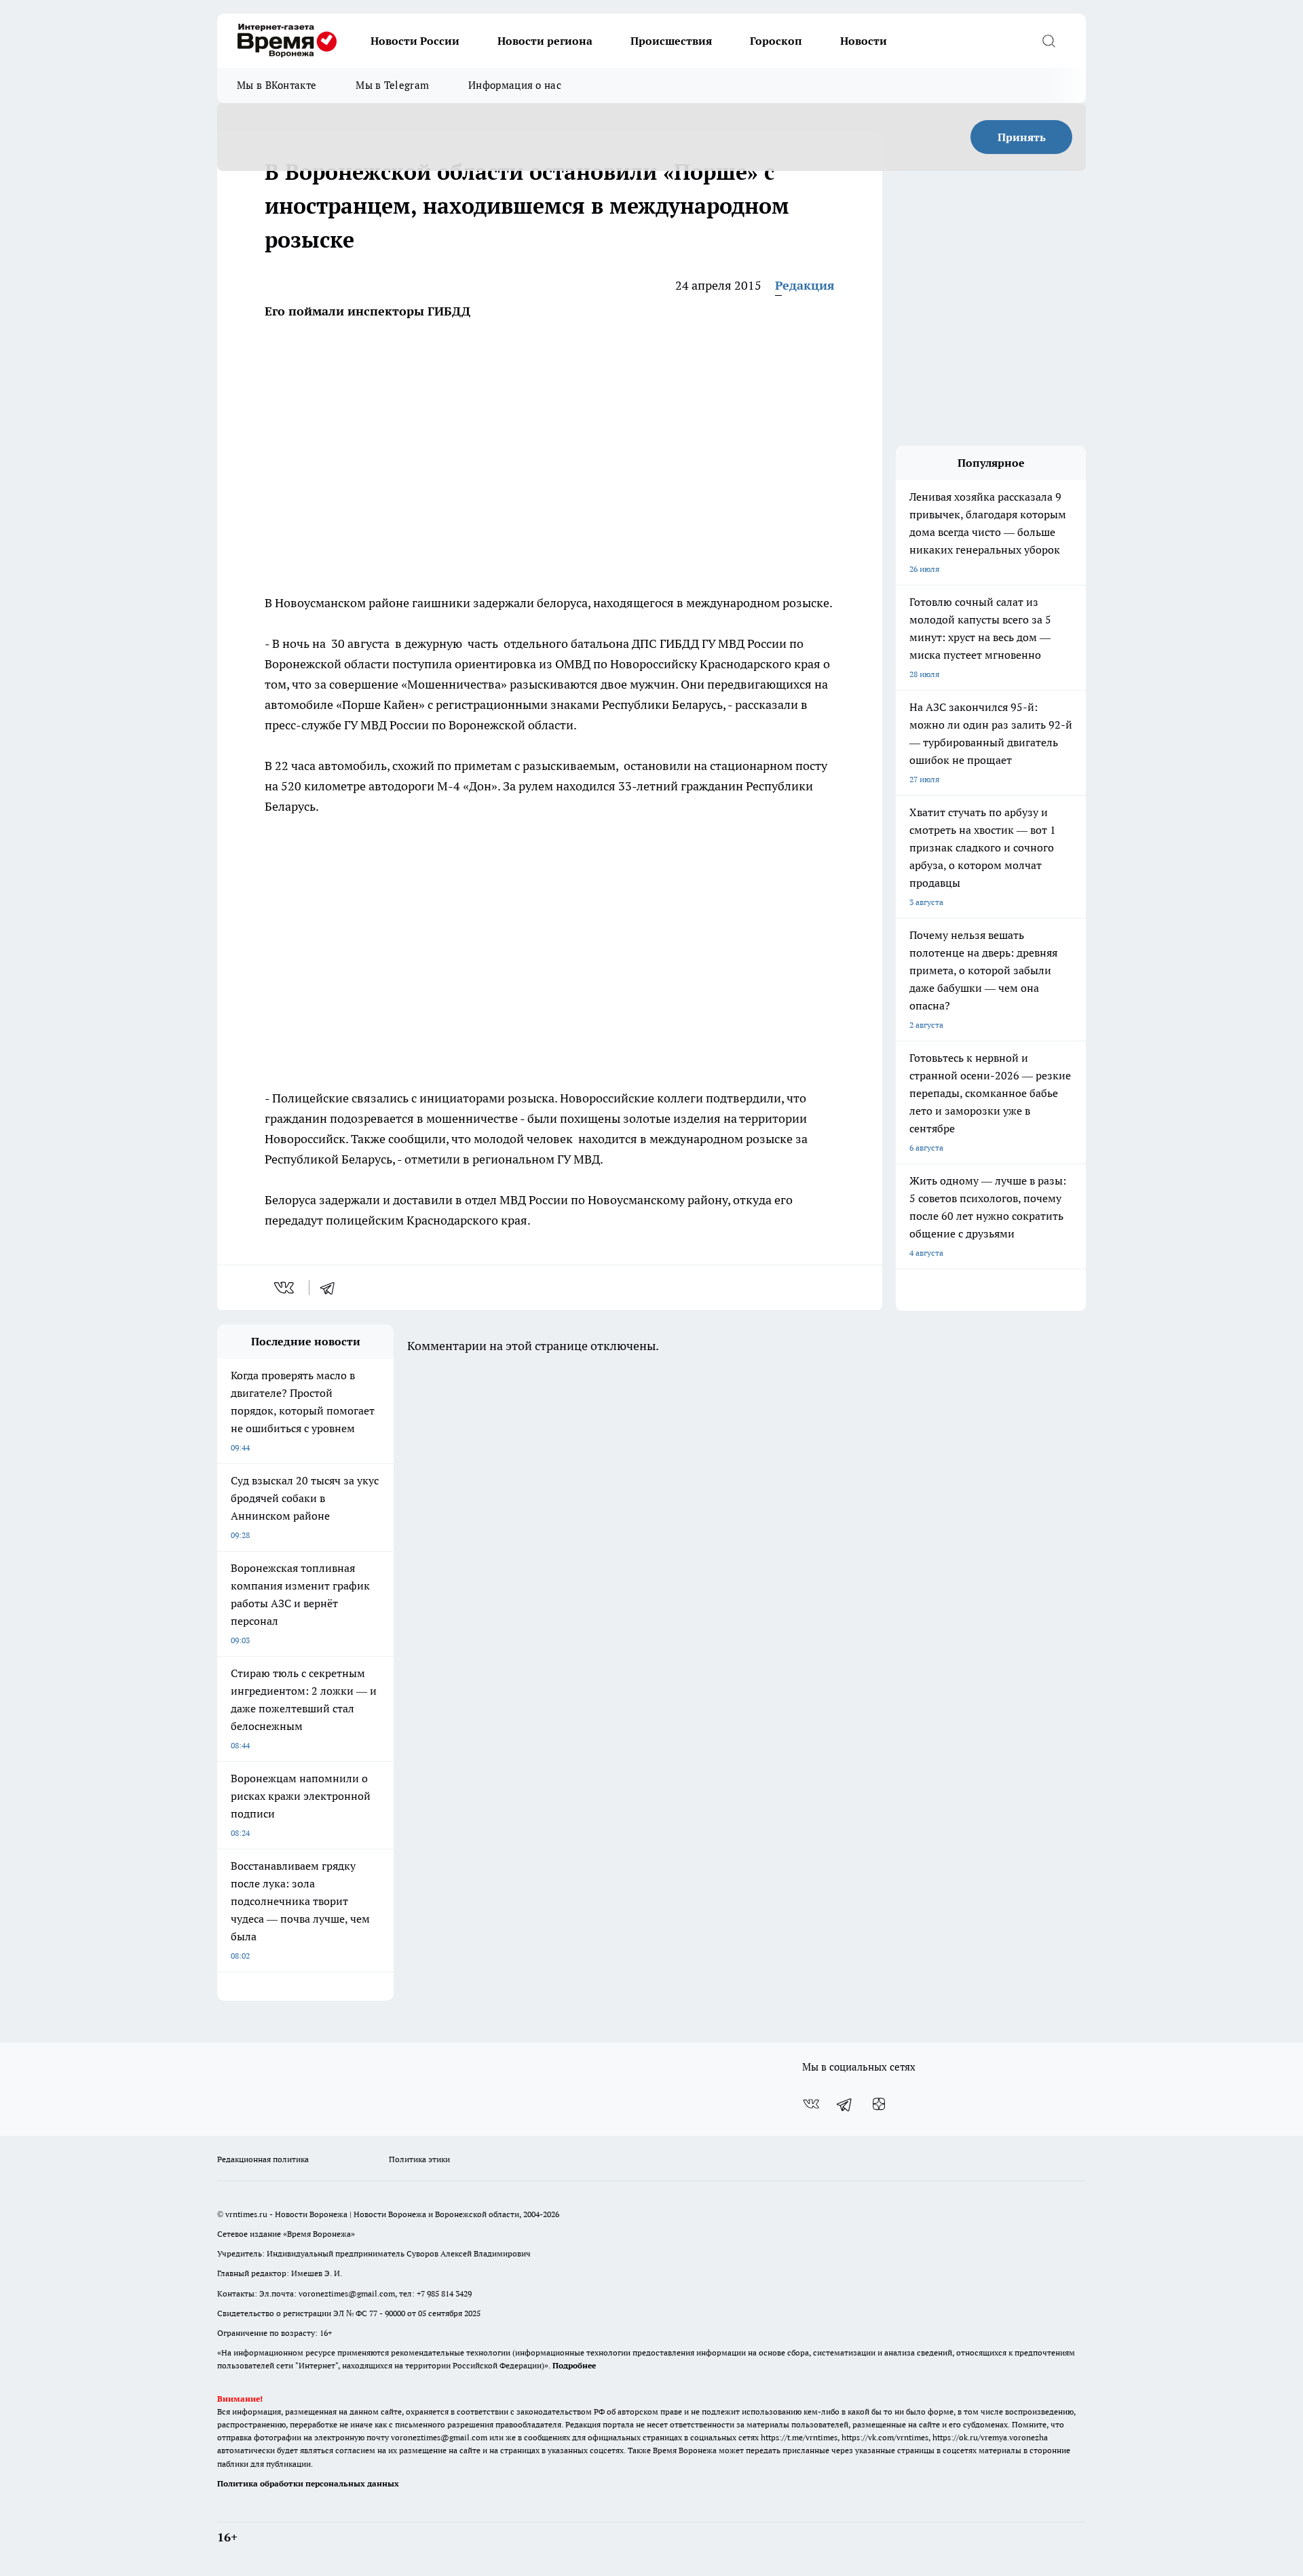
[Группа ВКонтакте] (811, 2104)
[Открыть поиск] (1049, 41)
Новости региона (545, 41)
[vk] (285, 1288)
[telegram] (332, 1288)
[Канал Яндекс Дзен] (879, 2104)
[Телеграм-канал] (845, 2104)
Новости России (415, 41)
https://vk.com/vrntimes (885, 2437)
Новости (864, 41)
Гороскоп (776, 41)
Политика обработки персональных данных (308, 2483)
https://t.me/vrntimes (799, 2437)
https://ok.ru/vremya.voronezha (990, 2437)
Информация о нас (515, 85)
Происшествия (671, 41)
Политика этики (419, 2159)
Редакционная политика (263, 2159)
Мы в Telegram (392, 85)
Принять (1022, 137)
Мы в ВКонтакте (277, 85)
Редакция (805, 285)
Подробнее (574, 2365)
